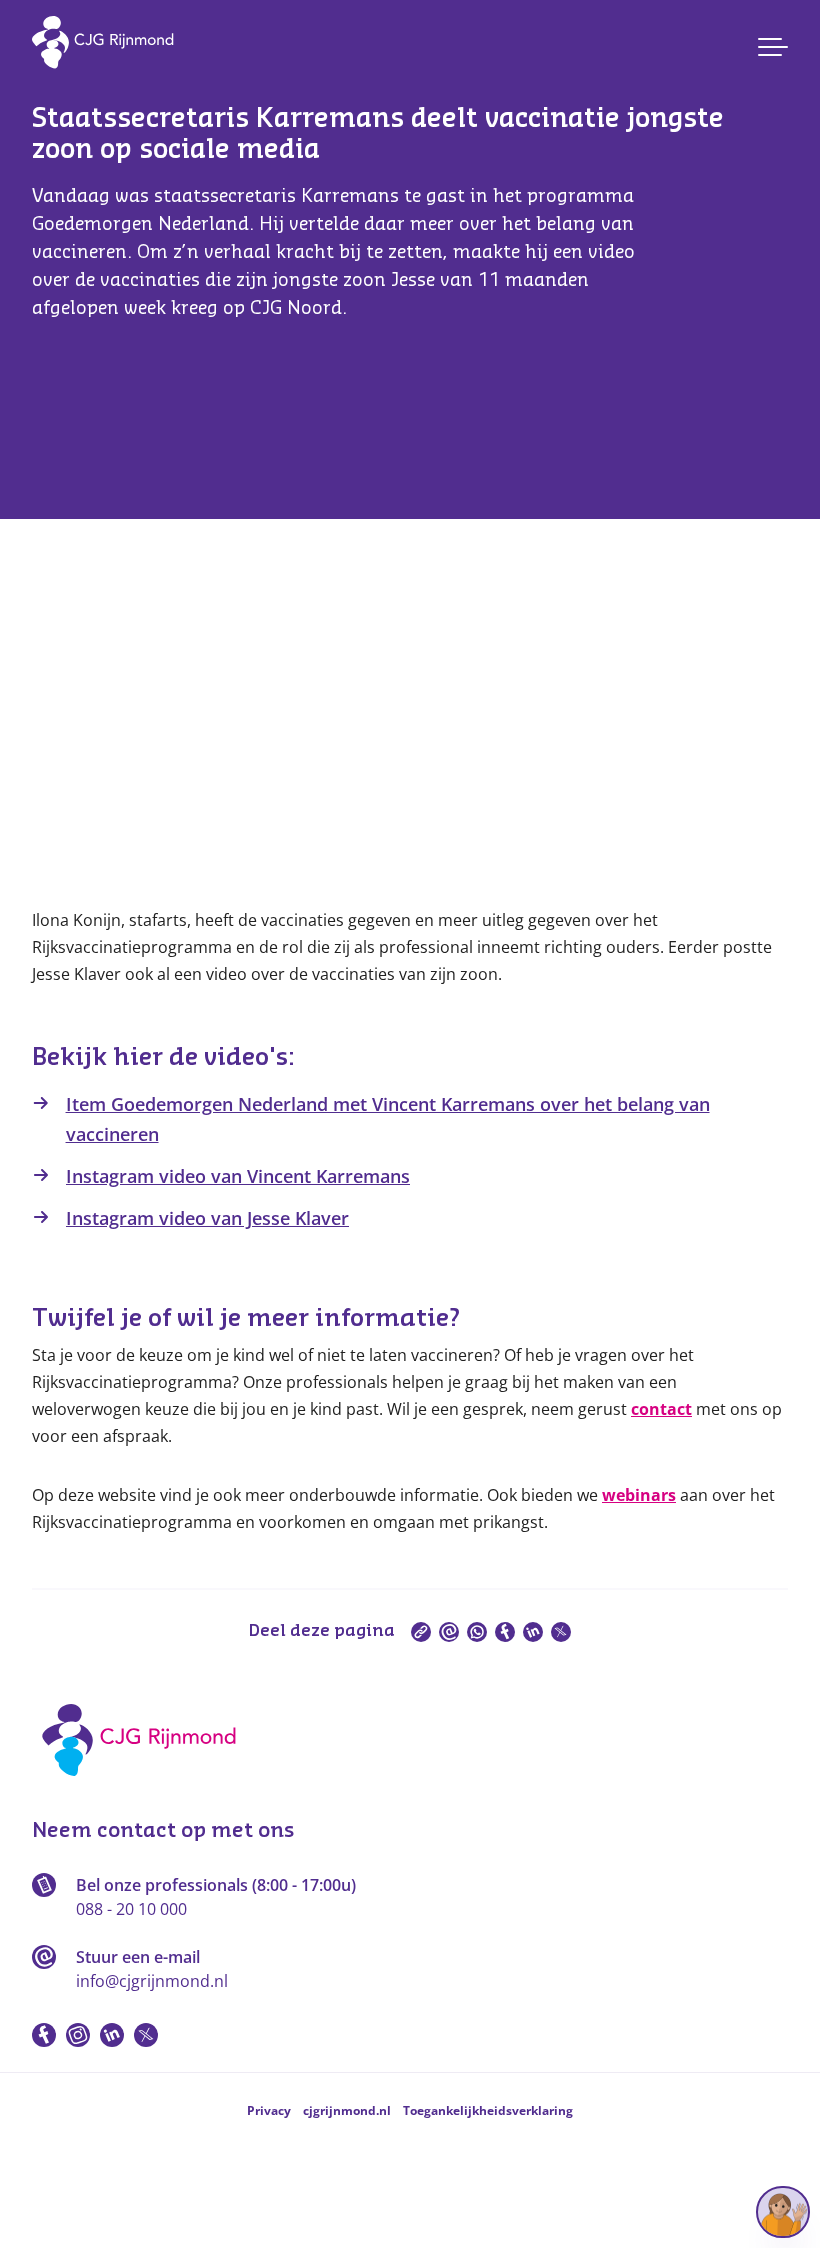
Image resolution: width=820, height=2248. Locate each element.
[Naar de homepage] (145, 1783)
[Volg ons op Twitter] (146, 2035)
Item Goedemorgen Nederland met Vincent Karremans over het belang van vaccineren (388, 1119)
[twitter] (561, 1632)
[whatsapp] (477, 1632)
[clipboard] (421, 1632)
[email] (449, 1632)
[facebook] (505, 1632)
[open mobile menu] (773, 47)
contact (661, 1409)
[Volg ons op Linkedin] (112, 2035)
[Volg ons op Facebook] (44, 2035)
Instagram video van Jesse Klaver (207, 1218)
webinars (639, 1495)
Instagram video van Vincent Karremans (238, 1176)
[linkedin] (533, 1632)
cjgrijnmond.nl (347, 2110)
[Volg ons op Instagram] (78, 2035)
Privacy (269, 2110)
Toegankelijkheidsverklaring (488, 2110)
